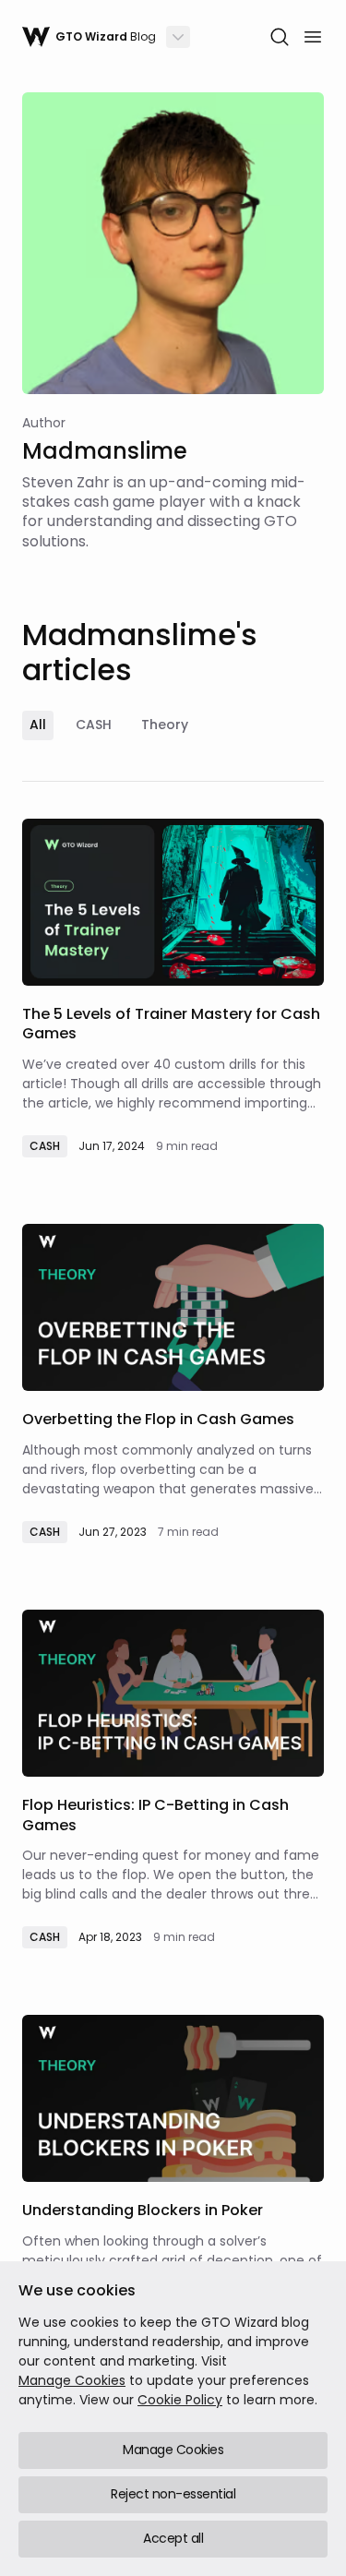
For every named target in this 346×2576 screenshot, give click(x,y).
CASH (94, 725)
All (38, 725)
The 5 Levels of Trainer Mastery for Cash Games (171, 1024)
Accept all (173, 2538)
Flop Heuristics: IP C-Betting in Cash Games (155, 1815)
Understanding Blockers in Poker (143, 2210)
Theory (165, 725)
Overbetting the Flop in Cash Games (158, 1419)
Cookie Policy (180, 2400)
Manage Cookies (72, 2380)
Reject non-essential (173, 2494)
